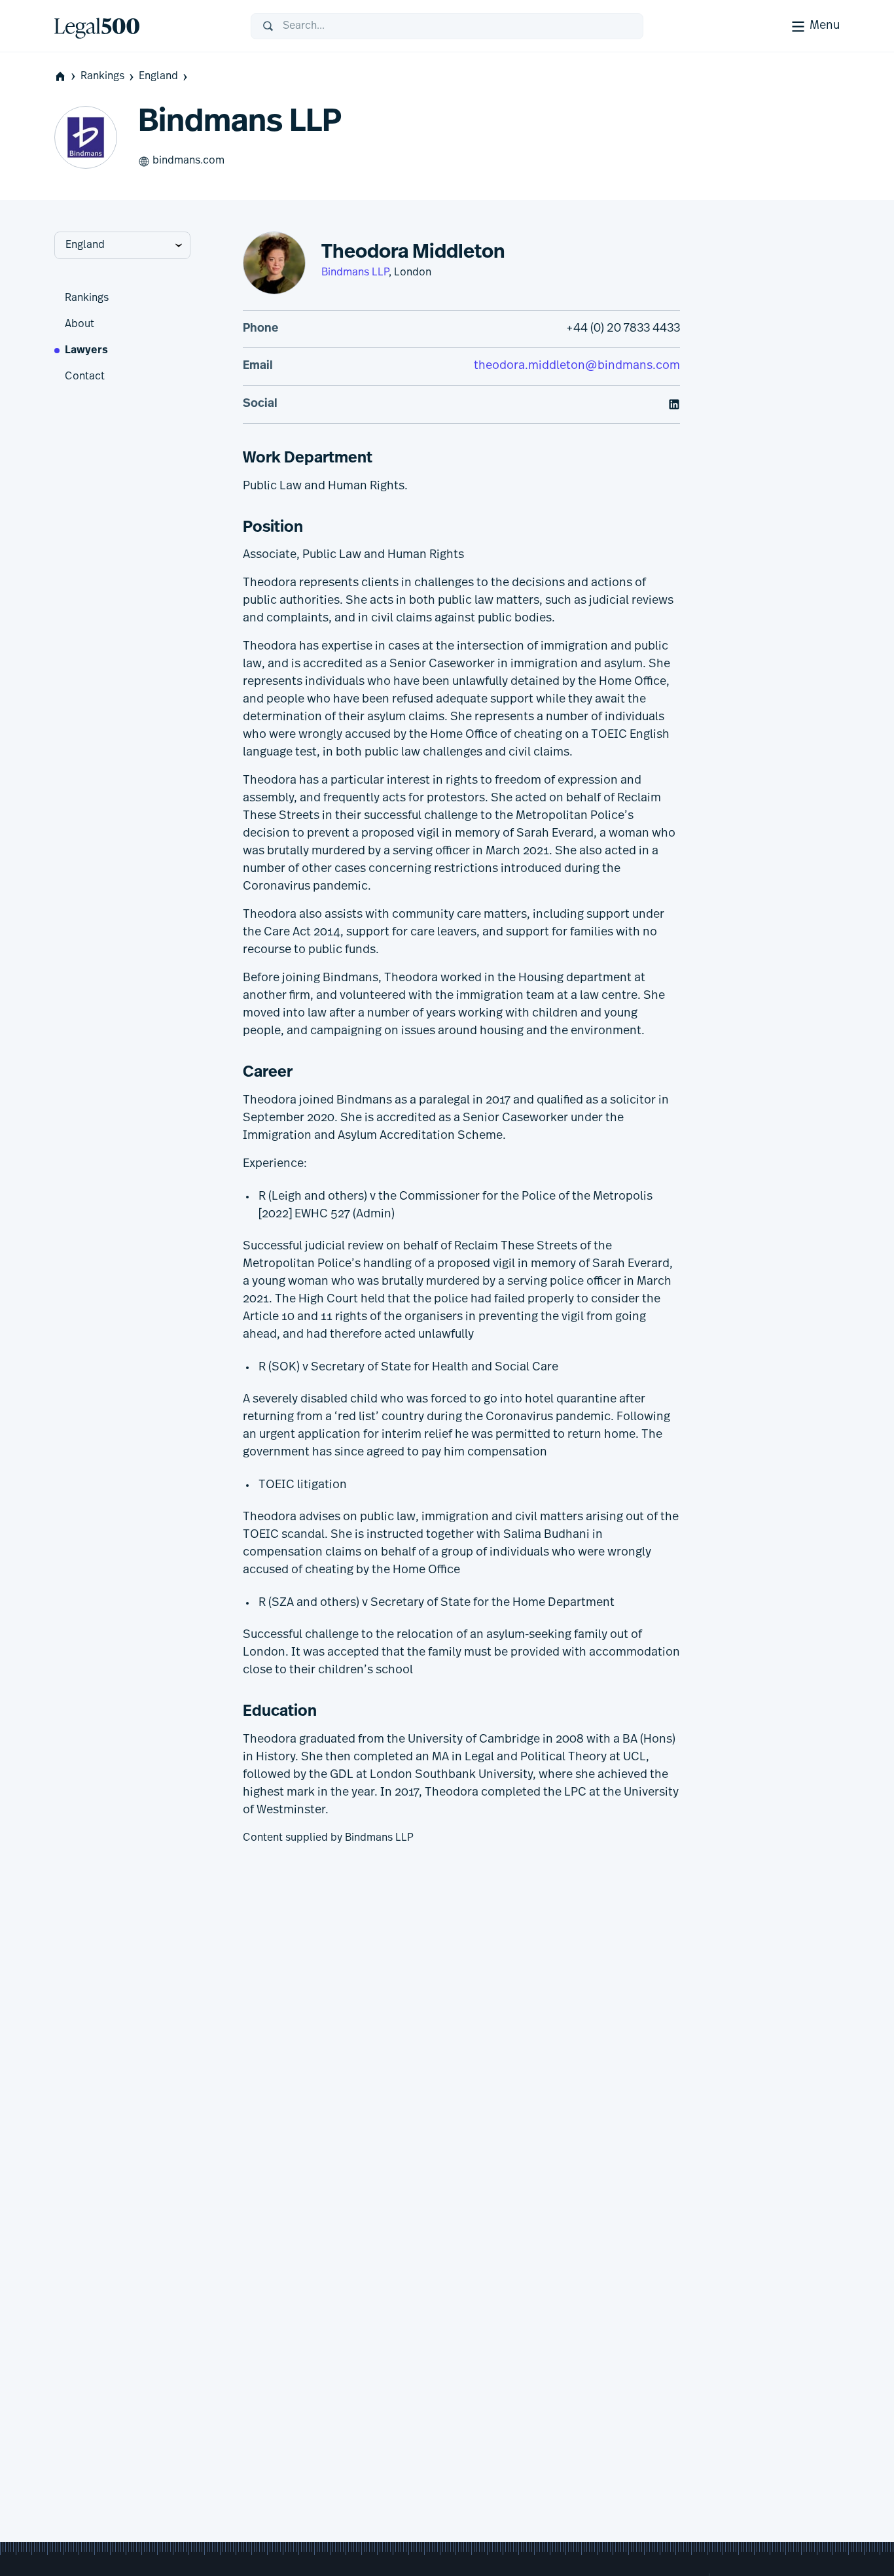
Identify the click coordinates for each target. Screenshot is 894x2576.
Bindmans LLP (355, 273)
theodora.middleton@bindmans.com (577, 366)
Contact (85, 377)
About (80, 324)
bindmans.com (188, 161)
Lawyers (86, 351)
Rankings (102, 77)
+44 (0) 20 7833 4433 (623, 329)
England (158, 77)
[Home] (142, 26)
